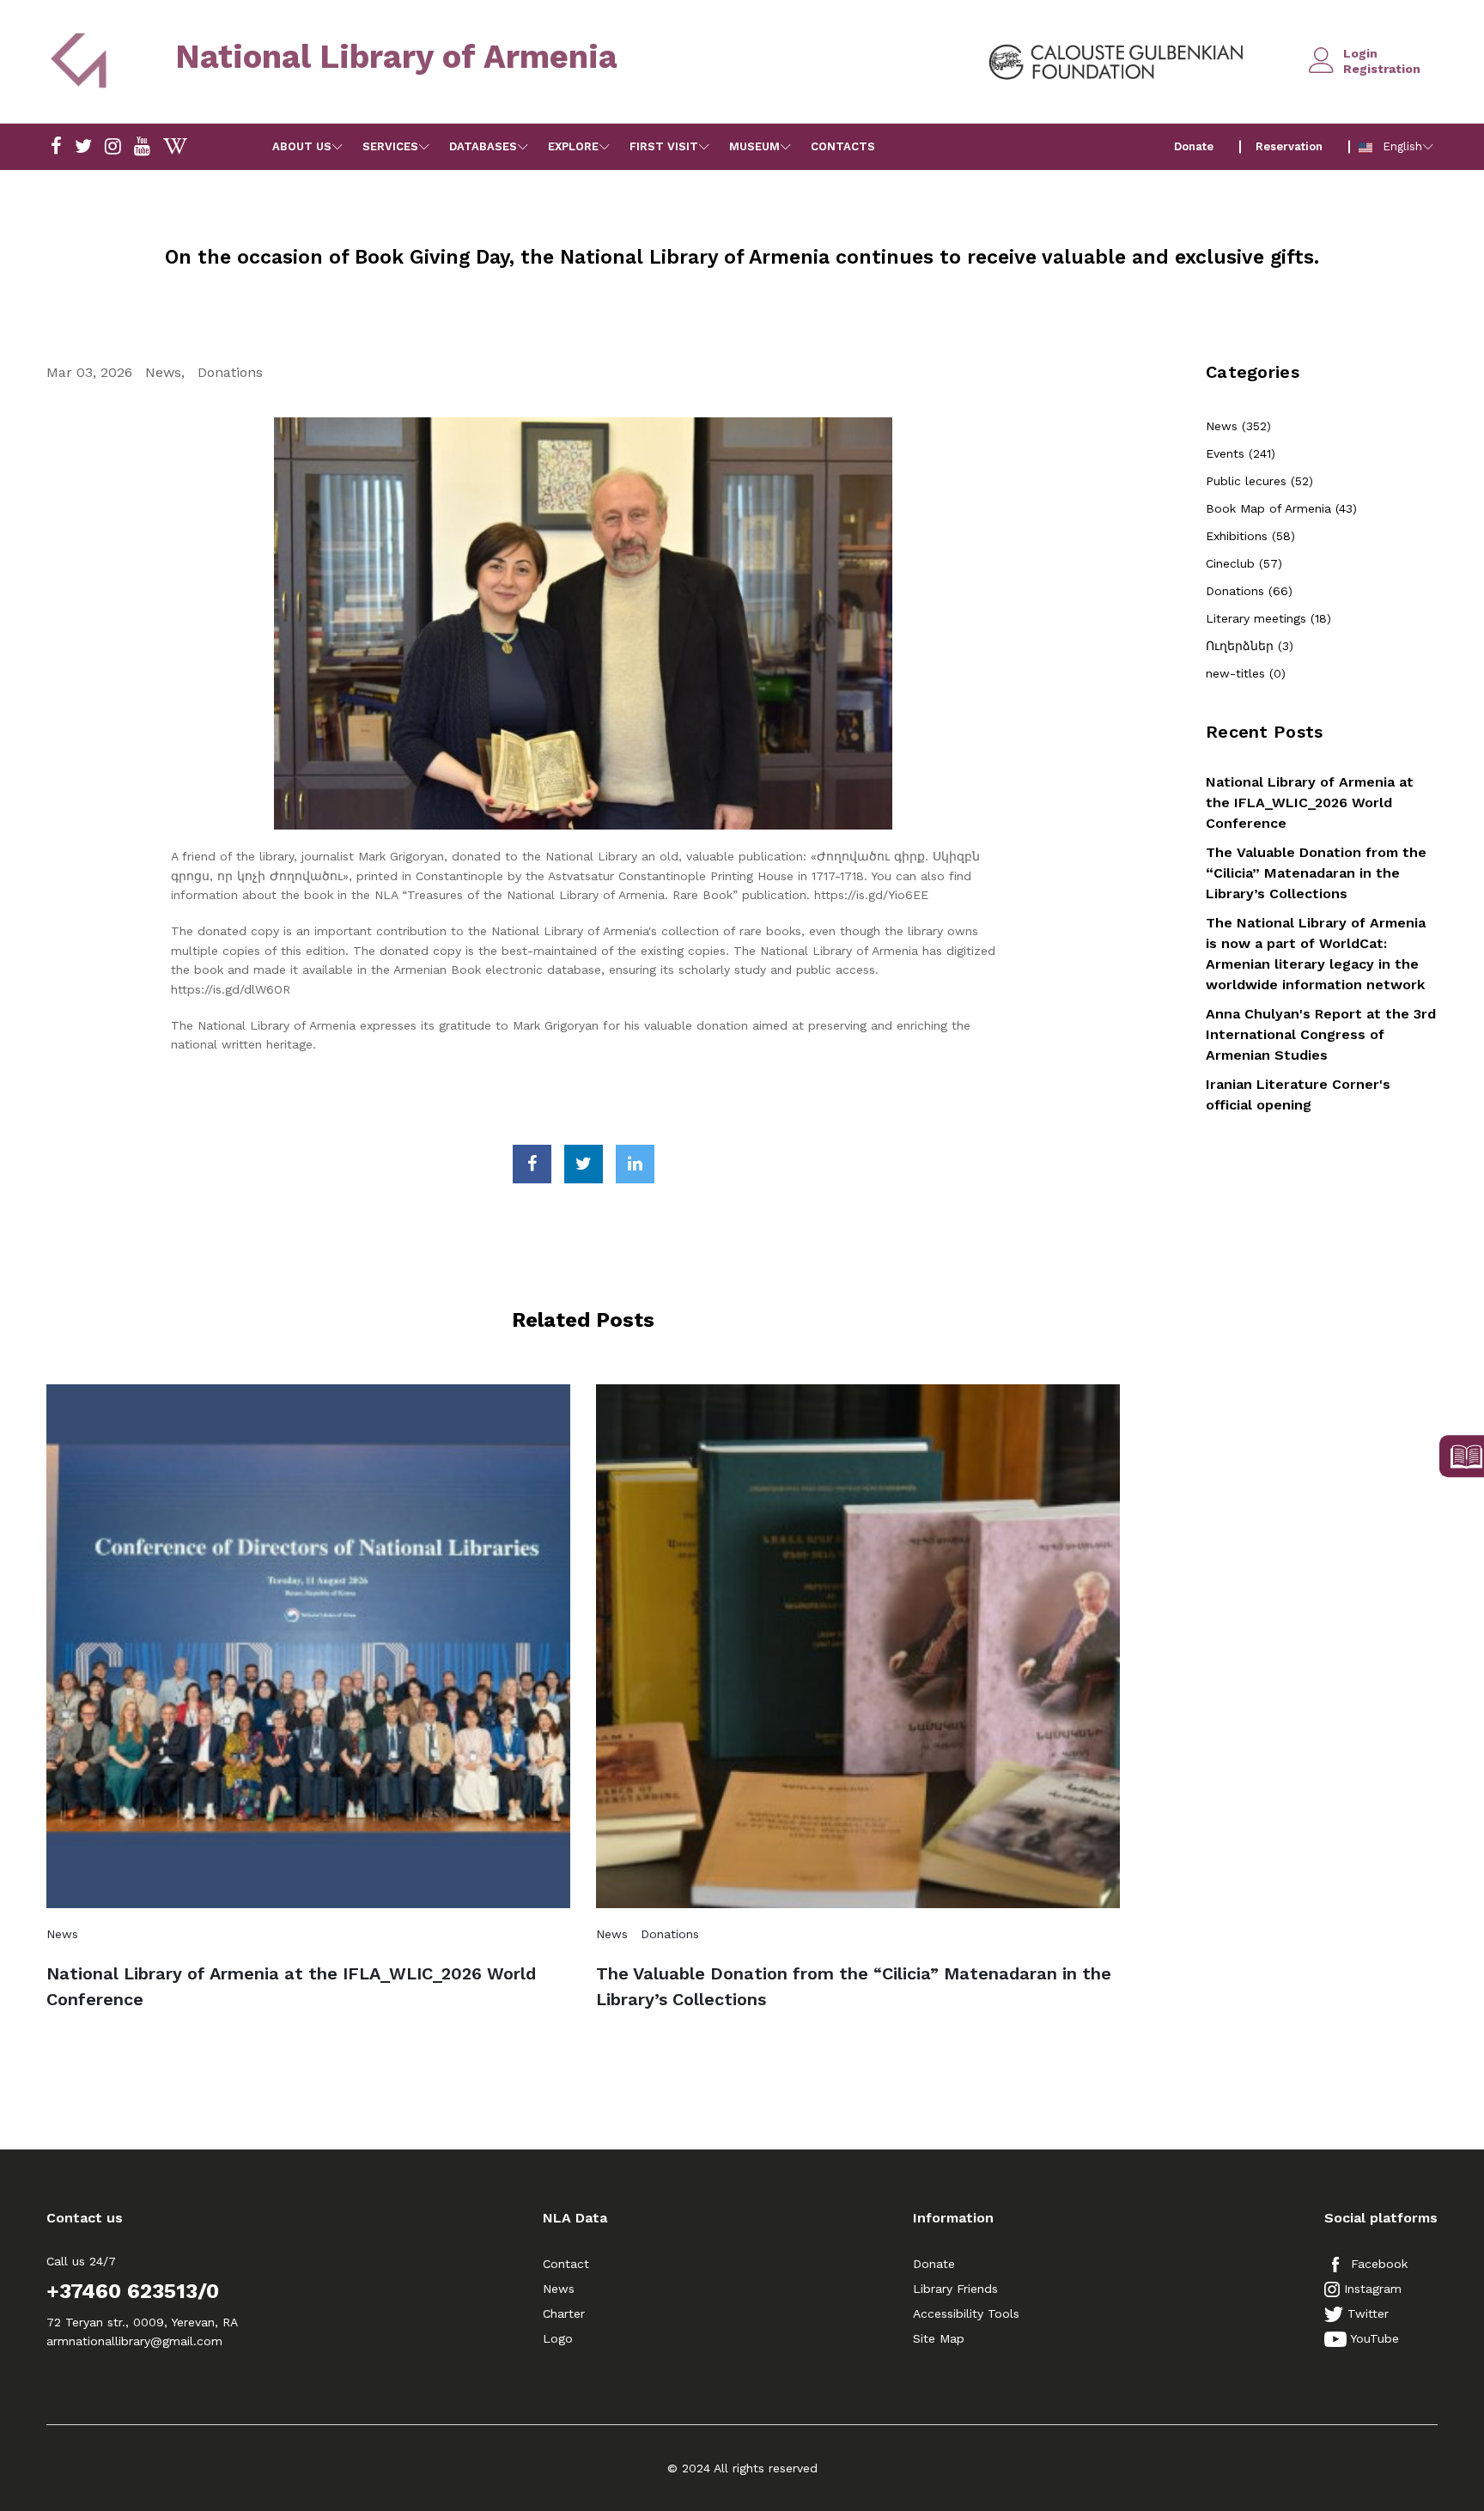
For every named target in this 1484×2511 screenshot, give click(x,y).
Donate (1194, 146)
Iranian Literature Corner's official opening (1298, 1094)
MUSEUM (754, 146)
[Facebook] (56, 147)
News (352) (1238, 426)
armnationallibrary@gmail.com (134, 2341)
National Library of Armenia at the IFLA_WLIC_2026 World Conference (291, 1986)
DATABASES (483, 146)
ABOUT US (302, 146)
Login (1360, 53)
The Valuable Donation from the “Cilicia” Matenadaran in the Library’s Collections (854, 1986)
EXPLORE (573, 146)
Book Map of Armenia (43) (1281, 508)
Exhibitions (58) (1250, 536)
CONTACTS (843, 146)
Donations (230, 372)
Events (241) (1241, 453)
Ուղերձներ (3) (1250, 646)
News (163, 372)
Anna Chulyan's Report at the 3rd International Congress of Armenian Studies (1321, 1034)
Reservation (1289, 146)
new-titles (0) (1246, 673)
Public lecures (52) (1259, 481)
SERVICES (390, 146)
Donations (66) (1249, 591)
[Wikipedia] (175, 147)
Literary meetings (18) (1268, 618)
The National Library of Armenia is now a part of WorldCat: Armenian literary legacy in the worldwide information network (1316, 954)
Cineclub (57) (1244, 563)
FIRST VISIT (664, 146)
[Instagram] (83, 147)
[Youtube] (142, 147)
